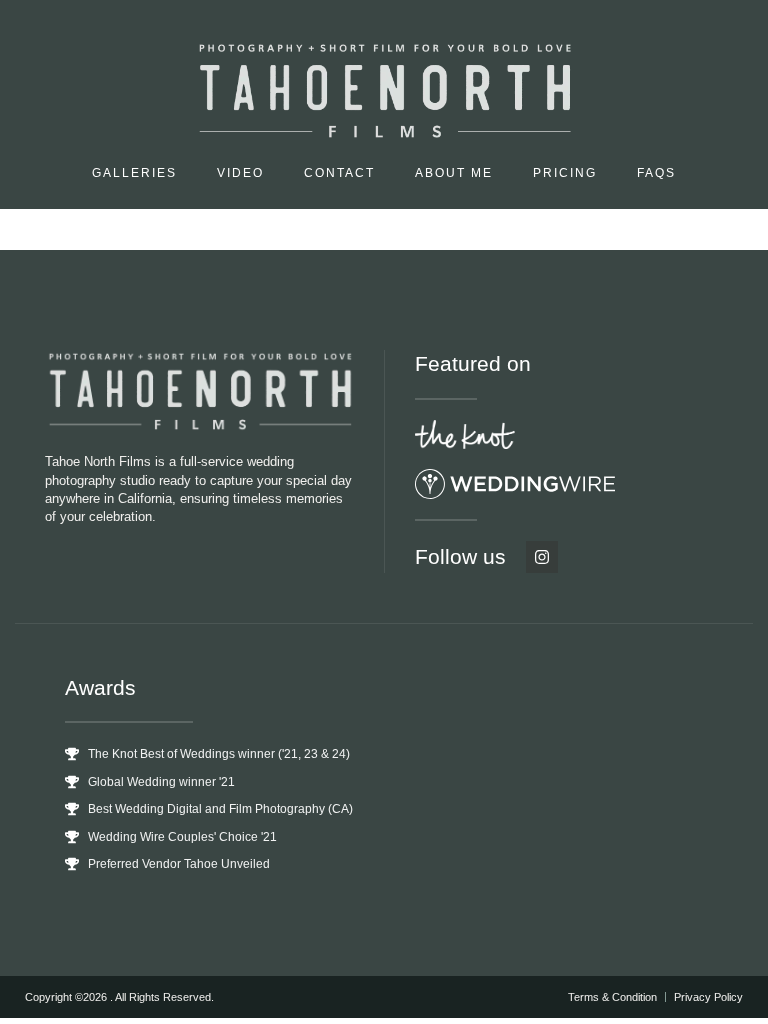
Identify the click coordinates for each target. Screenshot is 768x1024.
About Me (454, 173)
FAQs (656, 173)
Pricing (565, 173)
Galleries (134, 173)
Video (240, 173)
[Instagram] (542, 557)
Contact (339, 173)
